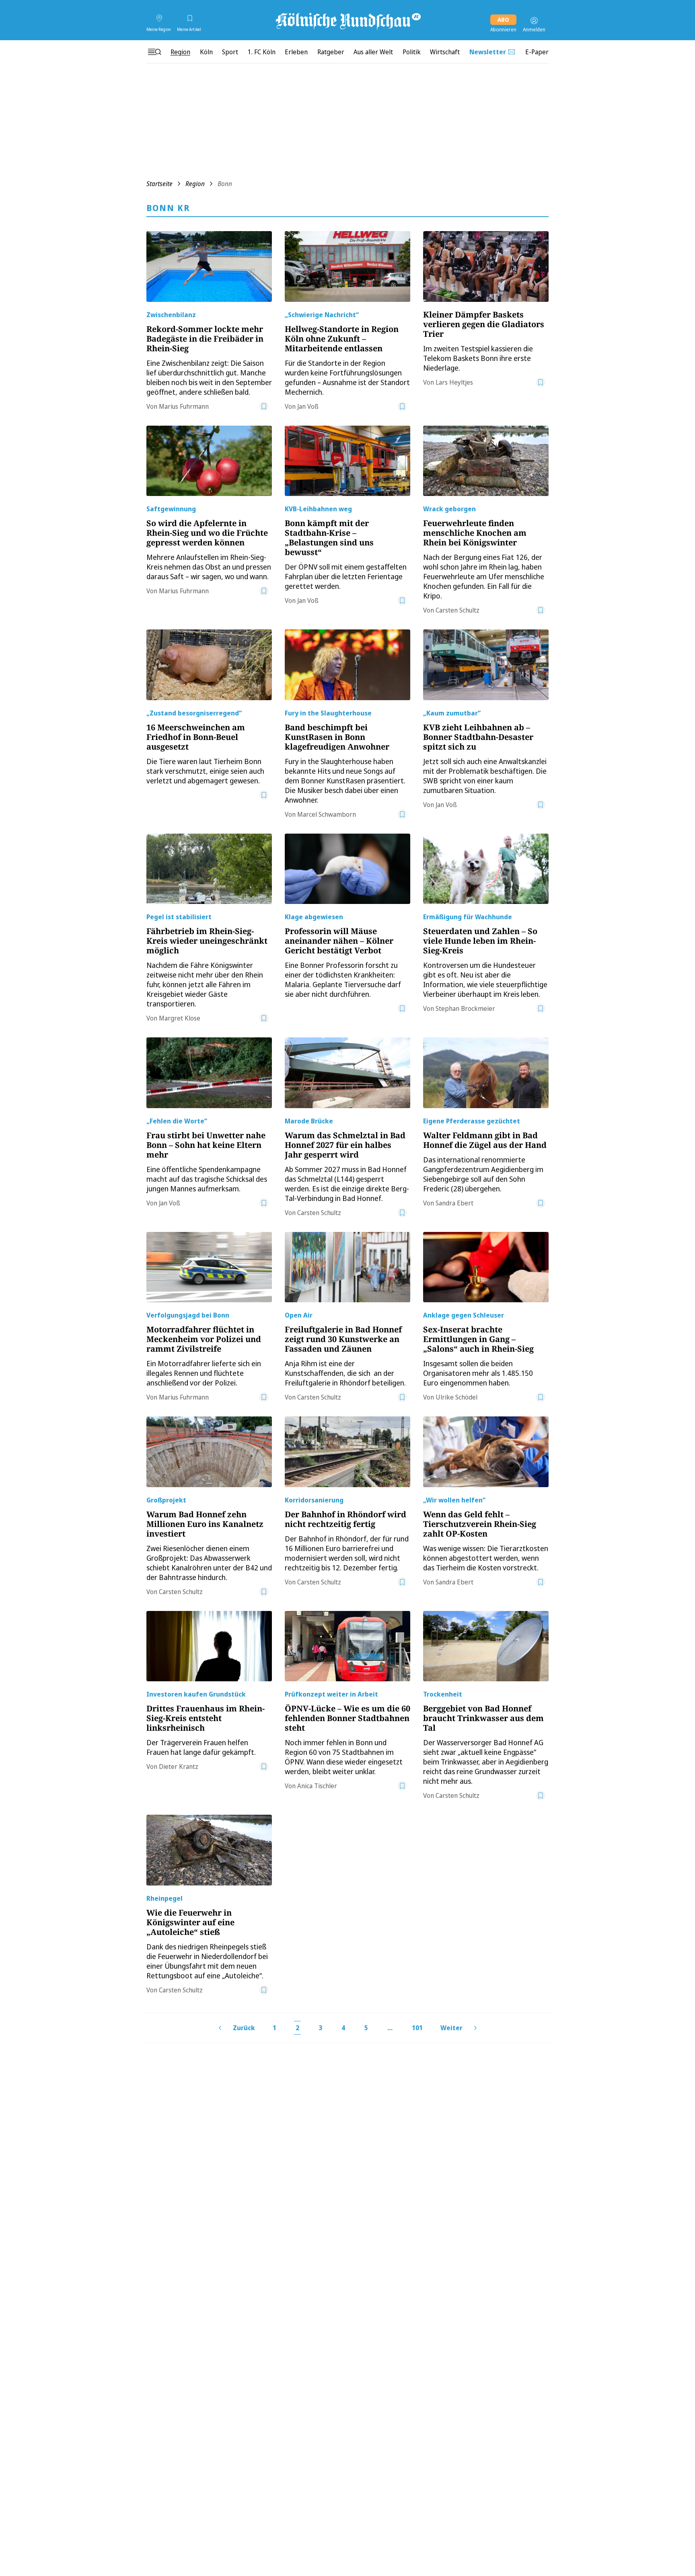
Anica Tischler (317, 1786)
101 (417, 2028)
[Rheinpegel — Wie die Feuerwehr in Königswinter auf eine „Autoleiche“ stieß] (209, 1850)
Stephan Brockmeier (465, 1008)
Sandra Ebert (454, 1203)
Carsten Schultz (458, 610)
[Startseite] (347, 20)
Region (195, 184)
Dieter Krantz (179, 1767)
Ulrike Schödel (456, 1397)
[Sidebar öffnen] (154, 52)
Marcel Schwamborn (327, 814)
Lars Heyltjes (454, 382)
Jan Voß (308, 406)
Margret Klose (180, 1018)
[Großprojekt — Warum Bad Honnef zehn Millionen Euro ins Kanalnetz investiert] (209, 1452)
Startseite (159, 184)
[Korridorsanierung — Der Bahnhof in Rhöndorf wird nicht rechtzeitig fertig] (347, 1452)
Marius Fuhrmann (184, 406)
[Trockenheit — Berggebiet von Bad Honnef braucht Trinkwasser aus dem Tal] (486, 1646)
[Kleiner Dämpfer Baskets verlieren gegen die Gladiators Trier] (486, 266)
